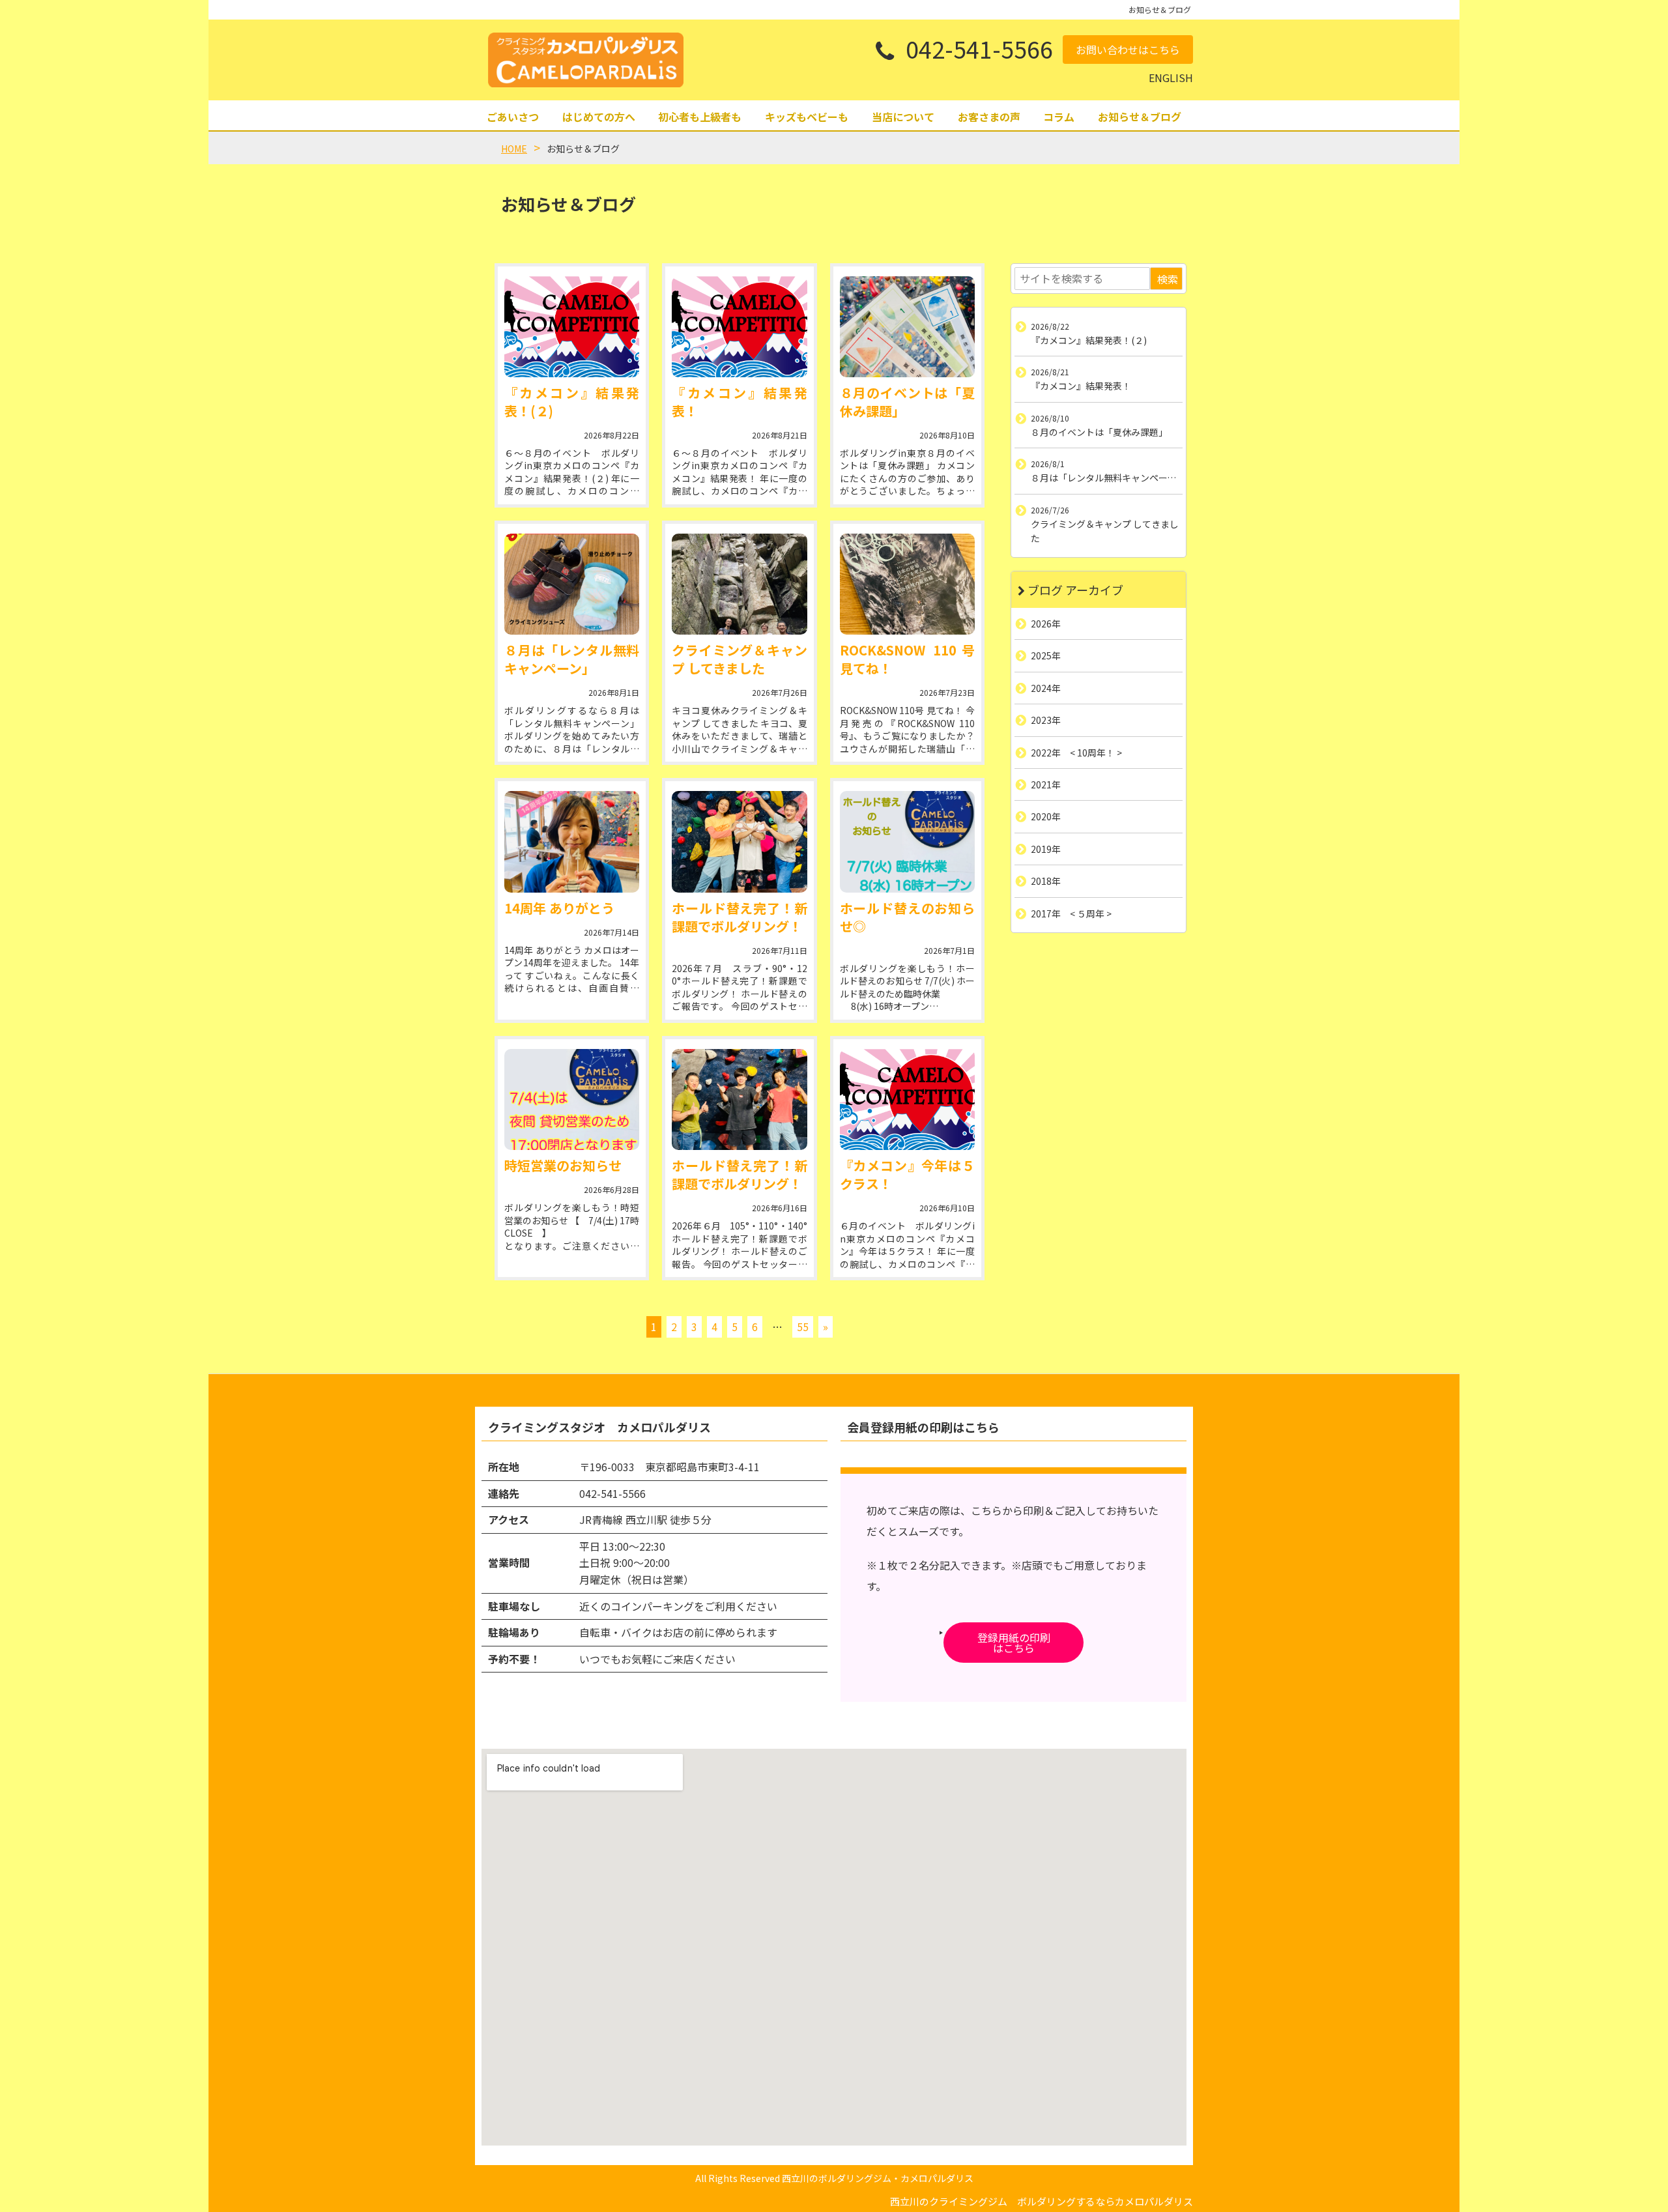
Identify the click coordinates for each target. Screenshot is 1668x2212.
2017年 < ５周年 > (1071, 913)
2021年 (1046, 784)
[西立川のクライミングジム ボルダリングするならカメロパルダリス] (586, 60)
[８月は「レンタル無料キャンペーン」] (572, 584)
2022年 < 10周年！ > (1076, 753)
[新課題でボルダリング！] (739, 841)
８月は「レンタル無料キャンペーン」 (572, 659)
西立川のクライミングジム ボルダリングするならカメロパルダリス (1042, 2201)
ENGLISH (1171, 78)
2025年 (1046, 655)
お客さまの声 (989, 117)
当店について (903, 117)
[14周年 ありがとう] (572, 841)
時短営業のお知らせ (563, 1165)
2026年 (1046, 624)
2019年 (1046, 849)
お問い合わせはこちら (1128, 50)
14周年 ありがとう (559, 908)
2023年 (1046, 720)
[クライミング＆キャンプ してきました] (739, 584)
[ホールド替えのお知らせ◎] (907, 841)
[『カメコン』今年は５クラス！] (907, 1099)
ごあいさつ (513, 117)
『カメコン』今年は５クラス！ (907, 1174)
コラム (1059, 117)
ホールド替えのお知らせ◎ (907, 917)
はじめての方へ (599, 117)
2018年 (1046, 881)
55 (803, 1327)
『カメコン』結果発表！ (739, 402)
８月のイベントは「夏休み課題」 (907, 402)
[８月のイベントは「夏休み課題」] (907, 327)
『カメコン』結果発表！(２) (572, 402)
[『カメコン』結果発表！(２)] (572, 327)
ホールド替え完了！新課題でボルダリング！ (739, 917)
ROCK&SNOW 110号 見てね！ (907, 659)
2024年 (1046, 688)
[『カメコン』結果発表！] (739, 327)
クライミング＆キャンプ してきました (739, 659)
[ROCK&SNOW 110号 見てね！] (907, 584)
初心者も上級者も (700, 117)
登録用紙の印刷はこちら (1014, 1643)
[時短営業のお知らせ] (572, 1099)
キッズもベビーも (807, 117)
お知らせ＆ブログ (1140, 117)
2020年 (1046, 816)
